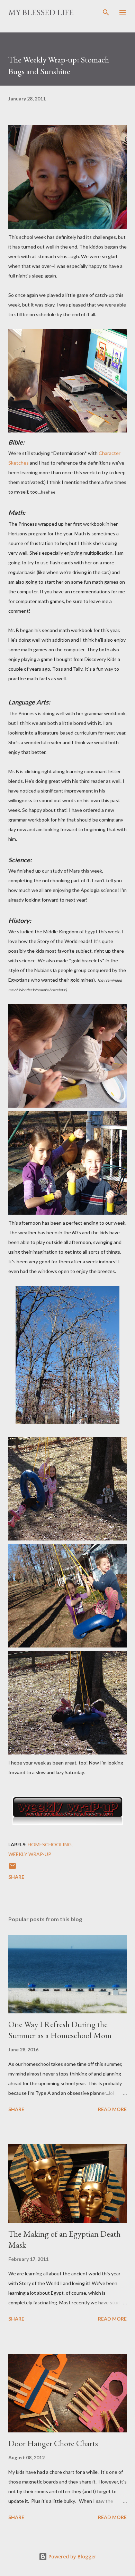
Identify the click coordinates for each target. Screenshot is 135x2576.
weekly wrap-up (30, 1854)
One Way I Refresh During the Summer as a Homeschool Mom (60, 2030)
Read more (112, 2109)
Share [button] (16, 1877)
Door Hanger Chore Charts (53, 2443)
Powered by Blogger (72, 2556)
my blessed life (41, 12)
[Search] (106, 12)
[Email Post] (12, 1868)
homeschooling (50, 1844)
